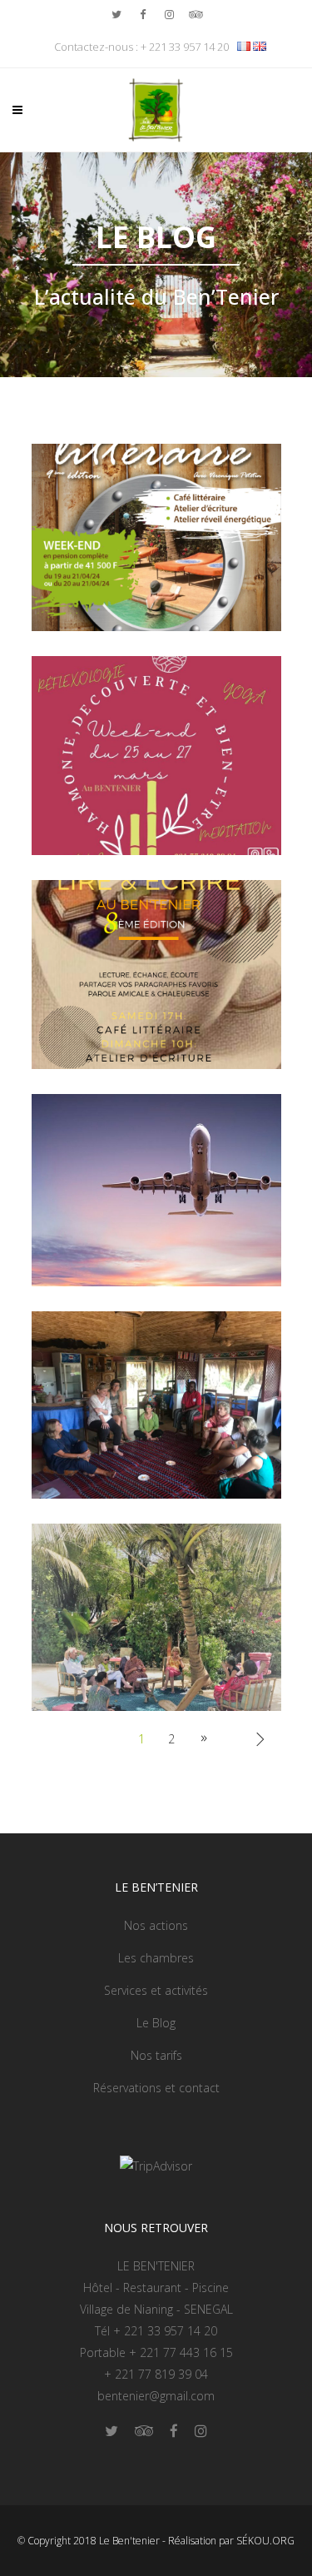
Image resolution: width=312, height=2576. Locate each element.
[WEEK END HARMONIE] (156, 754)
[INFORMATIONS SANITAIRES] (156, 1189)
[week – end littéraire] (156, 536)
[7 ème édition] (156, 1403)
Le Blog (156, 2023)
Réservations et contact (156, 2088)
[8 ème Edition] (156, 973)
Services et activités (156, 1990)
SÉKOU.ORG (265, 2541)
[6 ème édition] (156, 1616)
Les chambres (156, 1958)
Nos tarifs (156, 2055)
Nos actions (156, 1925)
